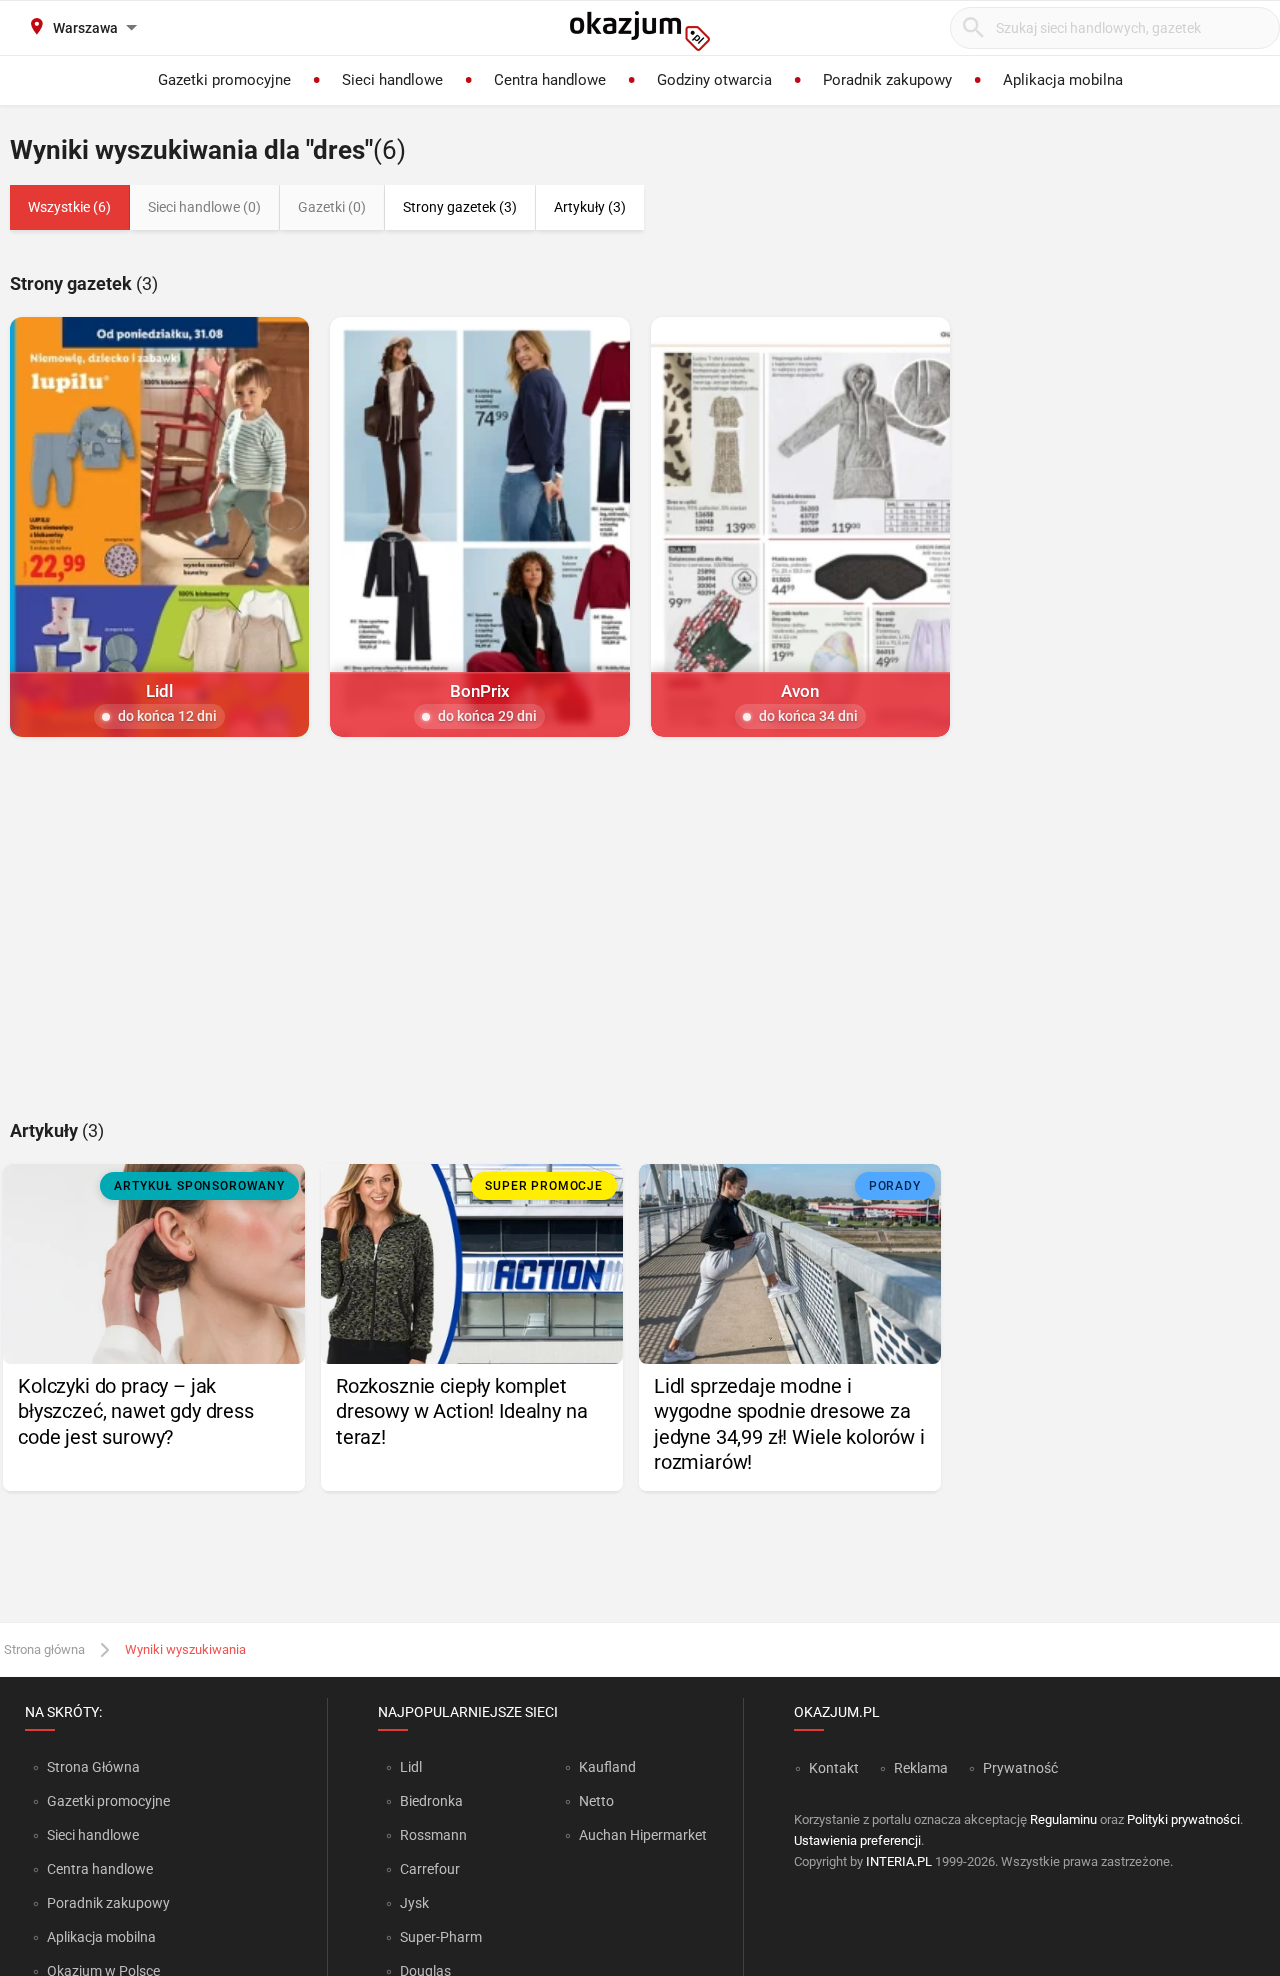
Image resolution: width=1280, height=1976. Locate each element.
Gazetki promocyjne (108, 1801)
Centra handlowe (100, 1869)
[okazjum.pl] (640, 31)
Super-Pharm (441, 1937)
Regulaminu (1063, 1819)
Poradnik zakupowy (108, 1903)
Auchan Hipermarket (643, 1835)
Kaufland (607, 1767)
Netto (596, 1801)
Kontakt (834, 1768)
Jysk (414, 1903)
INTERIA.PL (899, 1861)
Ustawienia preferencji (857, 1840)
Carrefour (430, 1869)
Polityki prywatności (1183, 1819)
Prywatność (1020, 1768)
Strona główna (44, 1649)
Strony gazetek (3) (460, 207)
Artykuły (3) (590, 207)
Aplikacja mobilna (101, 1937)
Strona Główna (93, 1767)
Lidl (411, 1767)
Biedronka (431, 1801)
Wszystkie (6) (69, 207)
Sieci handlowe (93, 1835)
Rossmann (433, 1835)
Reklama (921, 1768)
